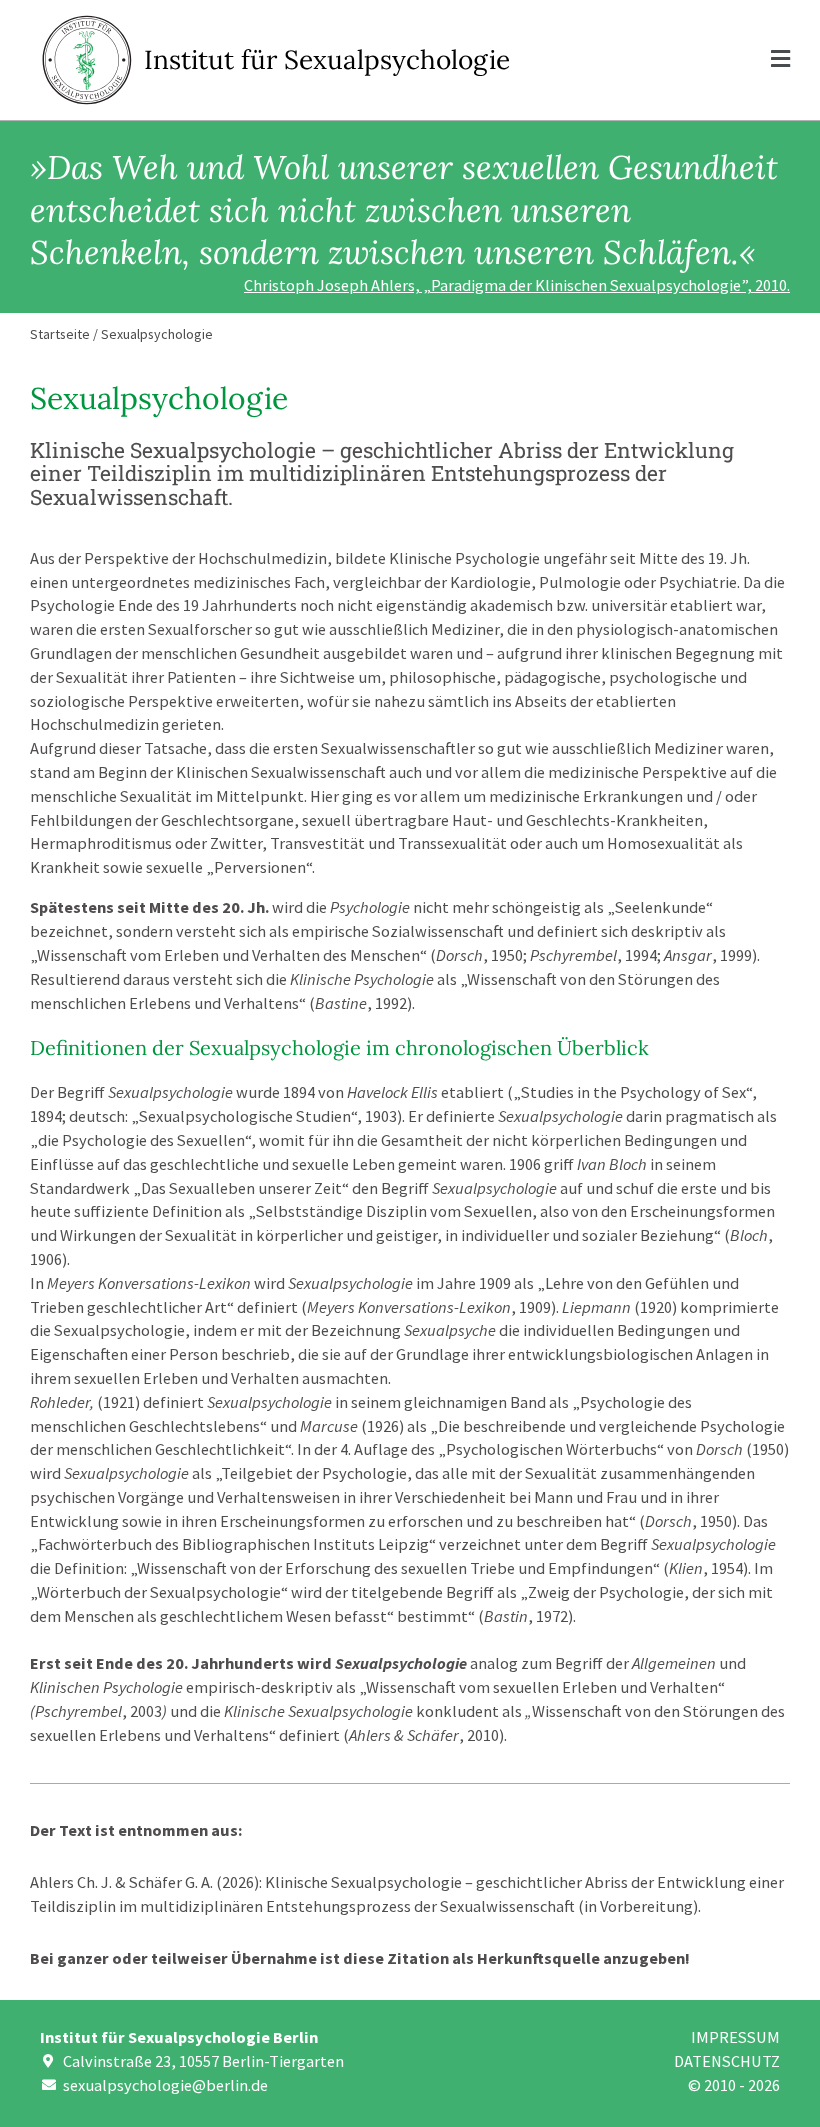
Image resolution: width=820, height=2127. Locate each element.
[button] (657, 60)
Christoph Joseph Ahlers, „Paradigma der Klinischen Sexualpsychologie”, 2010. (517, 285)
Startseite (60, 334)
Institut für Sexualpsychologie (327, 59)
